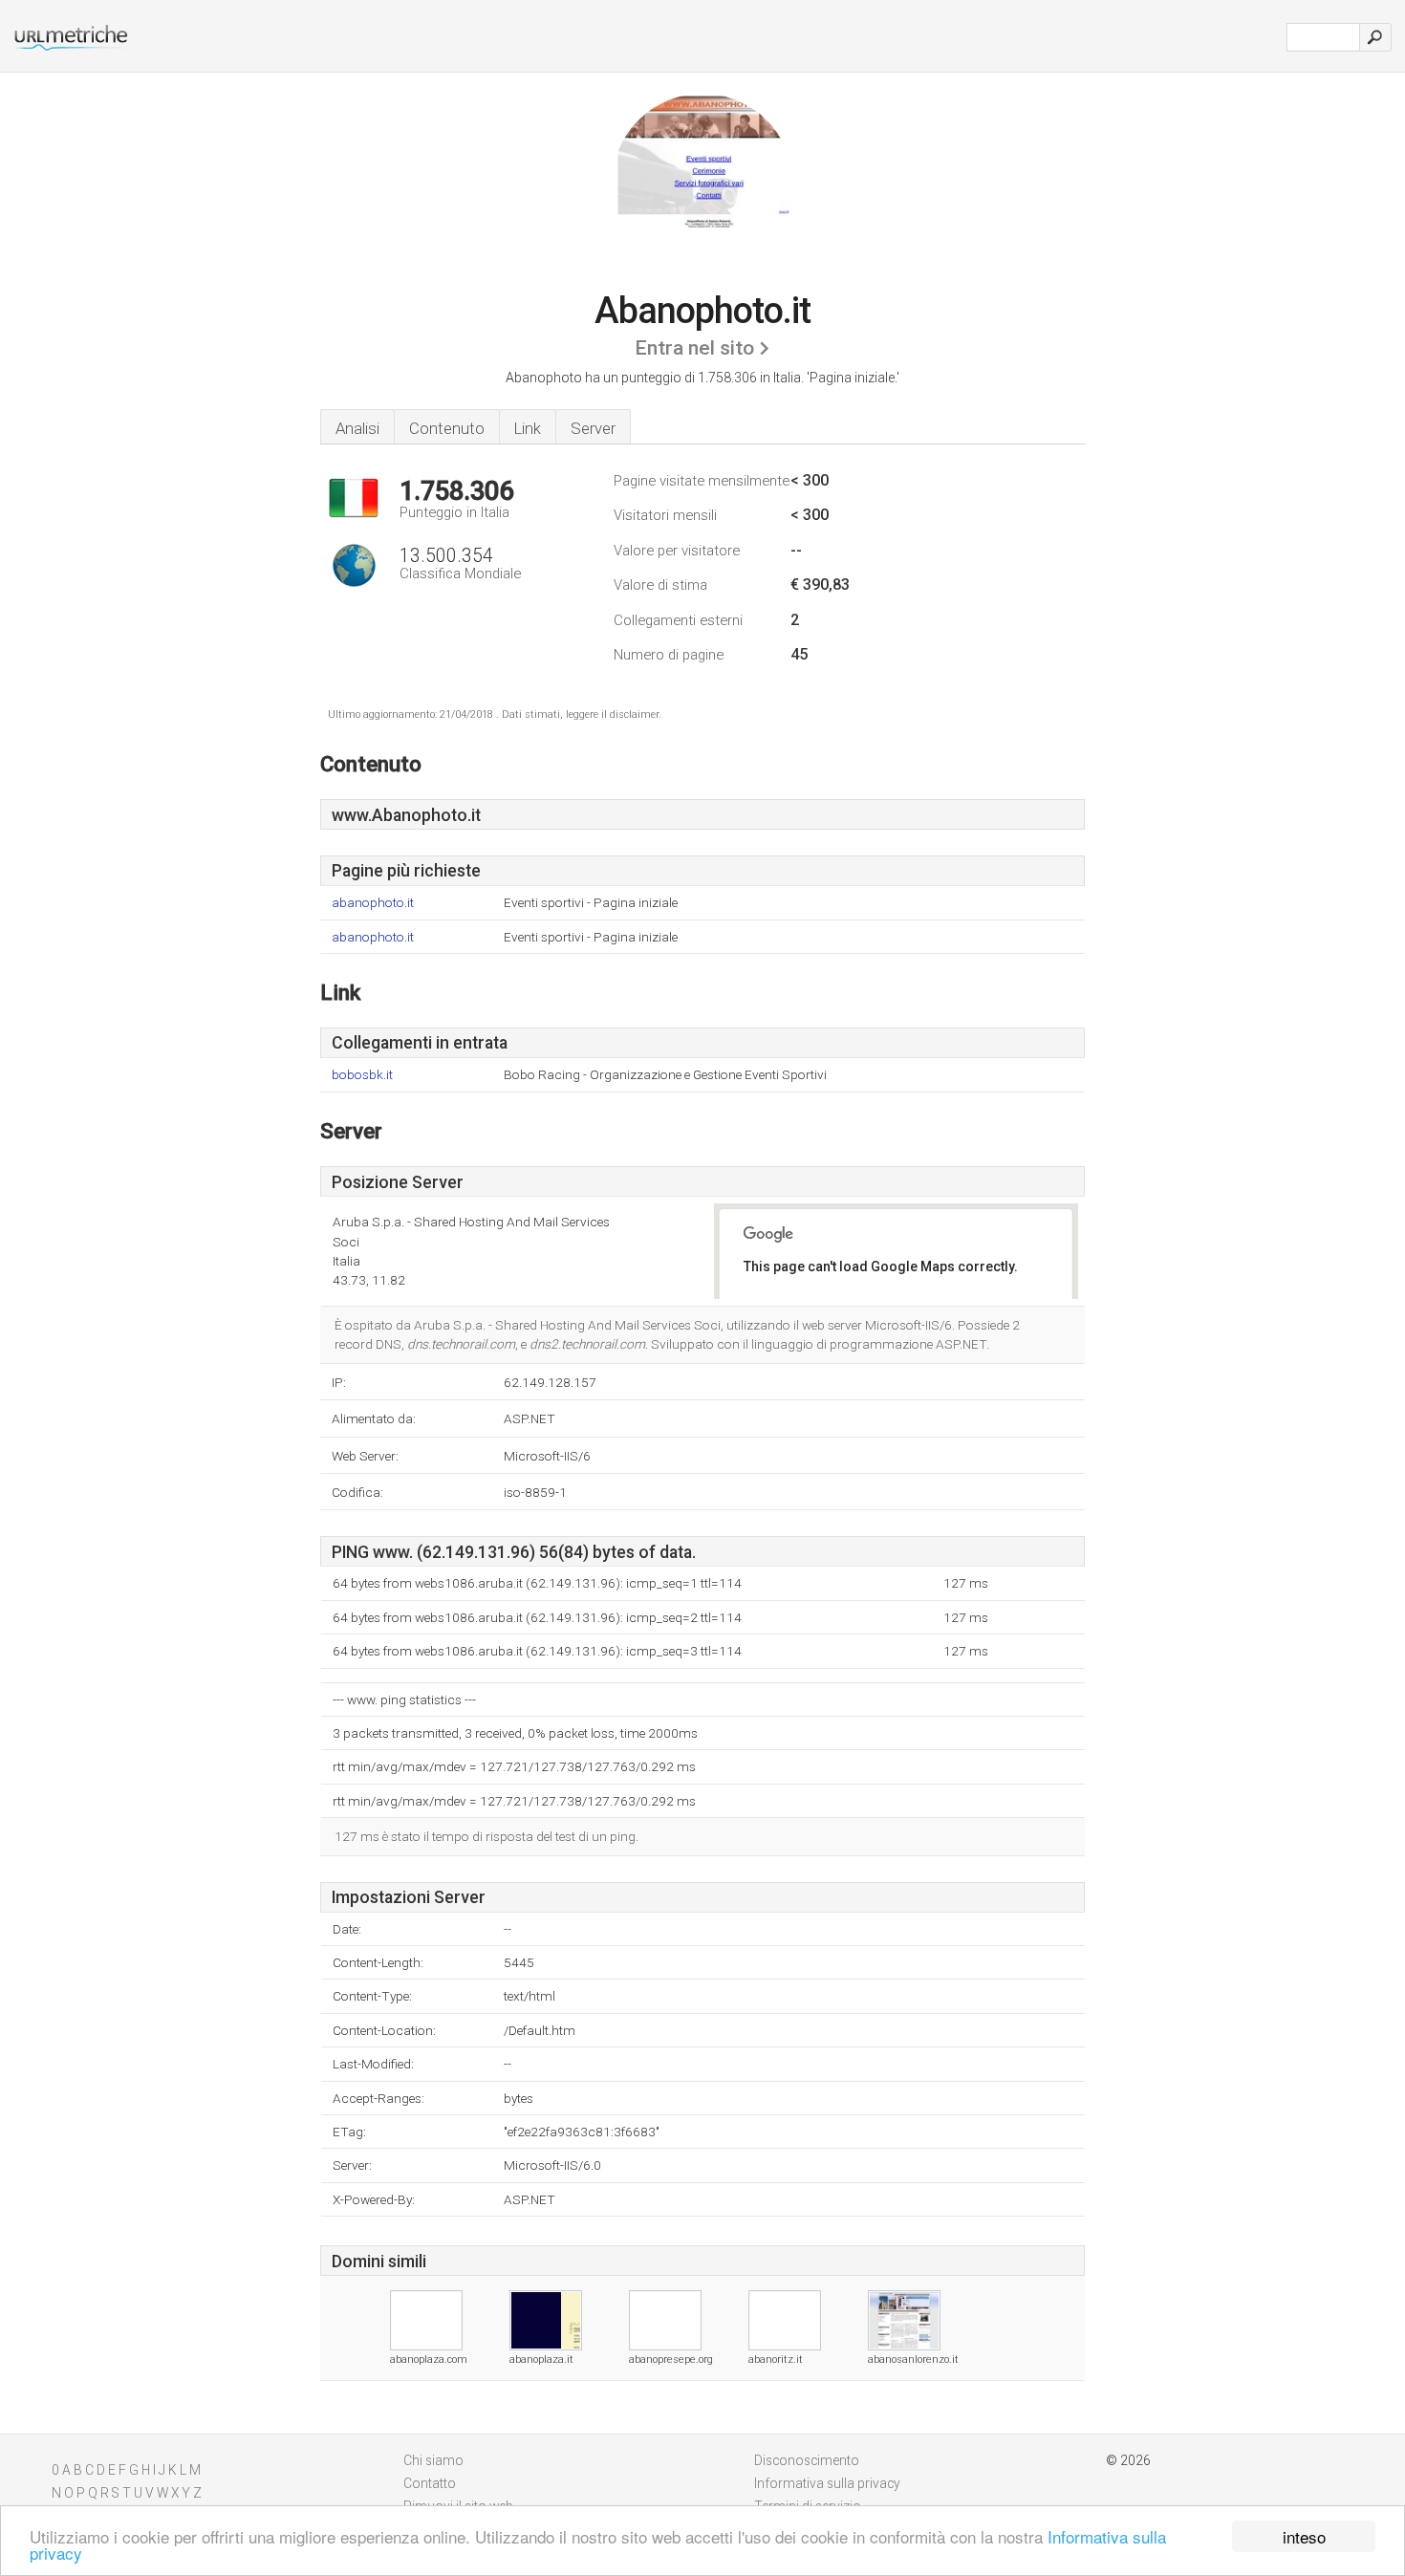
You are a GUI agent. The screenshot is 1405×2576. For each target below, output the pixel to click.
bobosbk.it (362, 1075)
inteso (1304, 2536)
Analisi (357, 428)
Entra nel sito (694, 348)
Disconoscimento (807, 2460)
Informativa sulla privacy (827, 2483)
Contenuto (447, 428)
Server (593, 428)
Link (528, 428)
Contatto (430, 2483)
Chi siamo (433, 2460)
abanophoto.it (373, 903)
